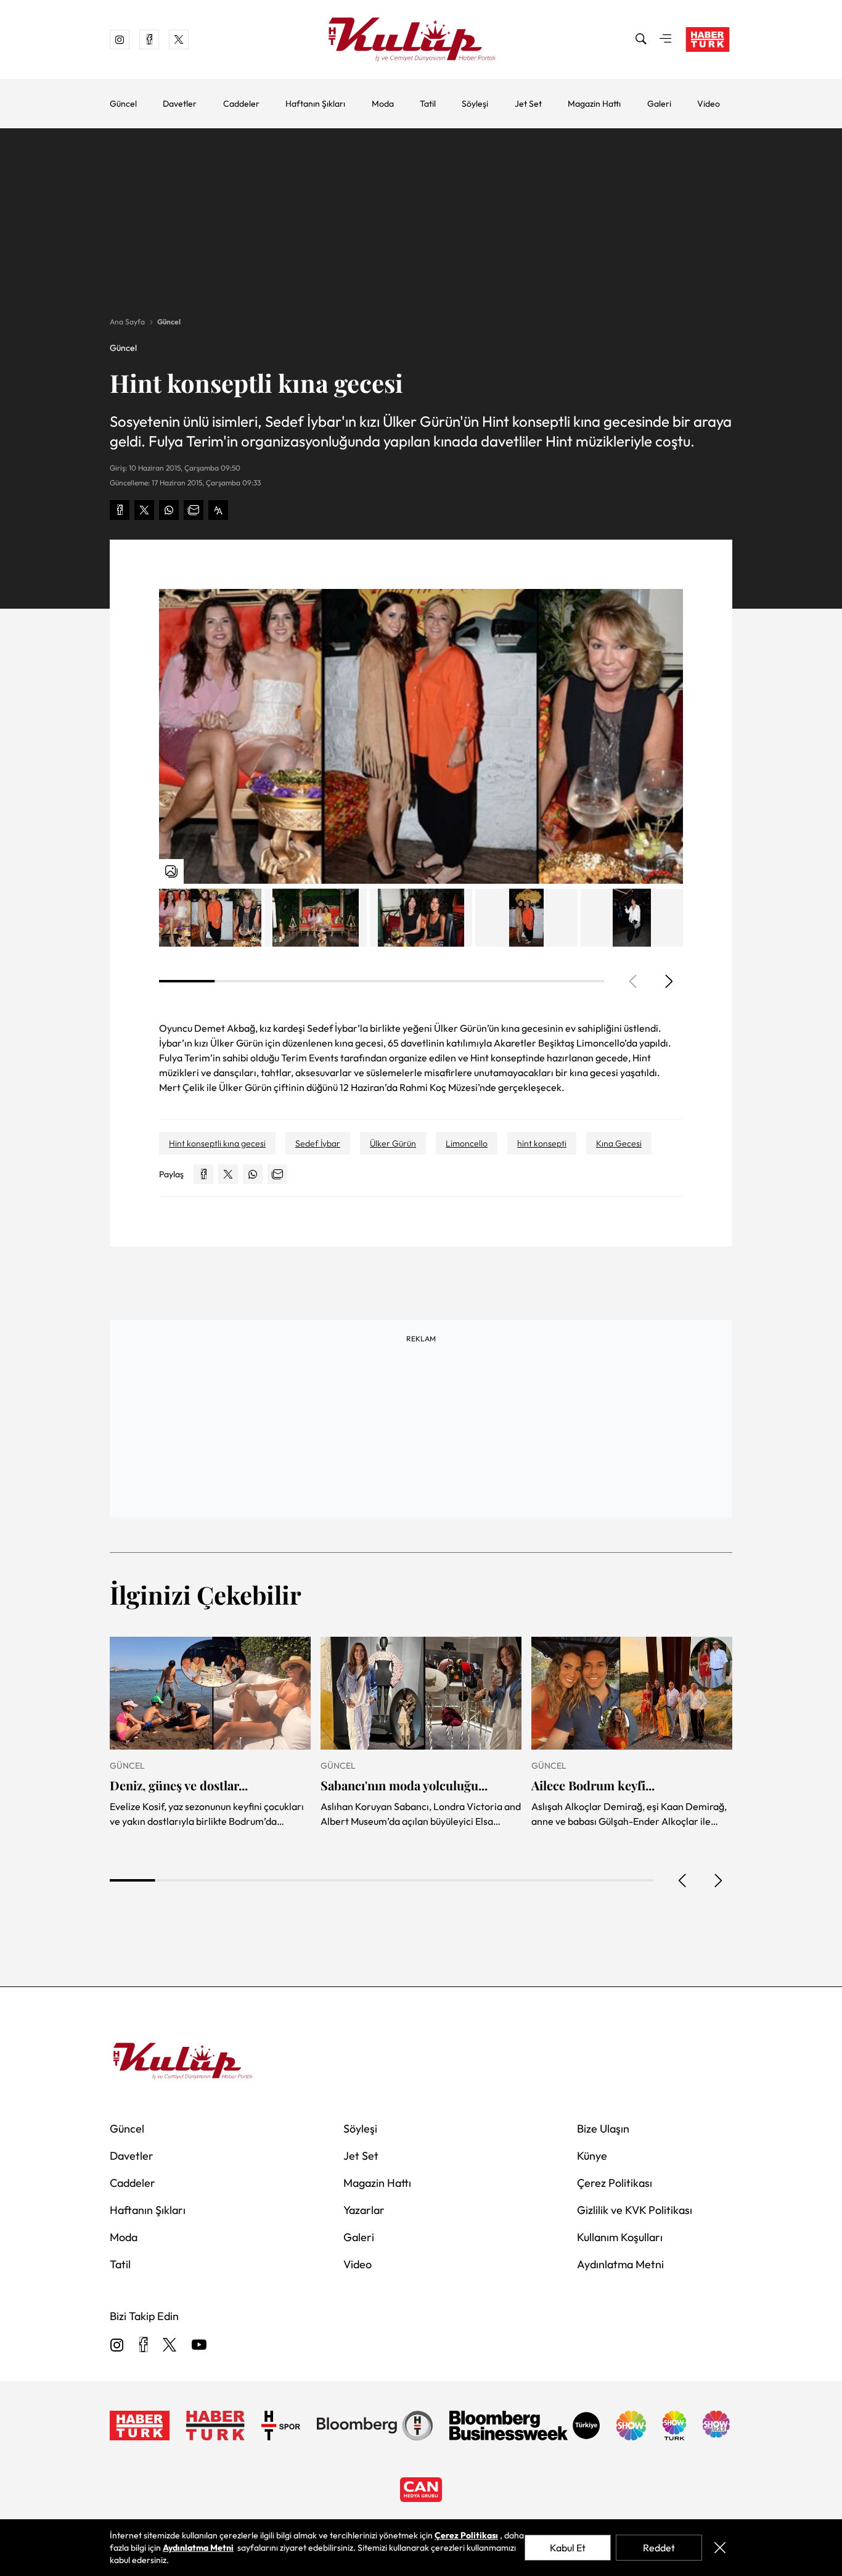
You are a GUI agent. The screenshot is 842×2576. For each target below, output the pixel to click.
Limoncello (467, 1143)
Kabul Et (568, 2548)
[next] (668, 981)
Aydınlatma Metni (620, 2264)
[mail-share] (194, 510)
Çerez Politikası (615, 2183)
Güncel (123, 104)
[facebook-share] (120, 510)
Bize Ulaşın (603, 2129)
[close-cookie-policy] (720, 2548)
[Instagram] (117, 2346)
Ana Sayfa (127, 322)
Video (709, 104)
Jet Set (528, 104)
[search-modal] (641, 39)
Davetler (180, 104)
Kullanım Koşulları (620, 2237)
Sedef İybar (318, 1143)
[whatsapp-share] (169, 510)
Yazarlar (364, 2210)
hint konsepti (542, 1143)
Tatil (428, 104)
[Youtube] (199, 2346)
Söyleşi (475, 104)
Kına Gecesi (619, 1143)
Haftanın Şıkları (315, 104)
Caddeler (241, 104)
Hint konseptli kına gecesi (217, 1143)
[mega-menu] (666, 39)
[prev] (683, 1880)
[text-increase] (218, 510)
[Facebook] (143, 2346)
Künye (592, 2156)
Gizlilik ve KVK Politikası (635, 2210)
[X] (170, 2346)
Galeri (659, 104)
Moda (383, 104)
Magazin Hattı (594, 104)
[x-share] (144, 510)
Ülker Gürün (393, 1143)
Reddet (659, 2548)
